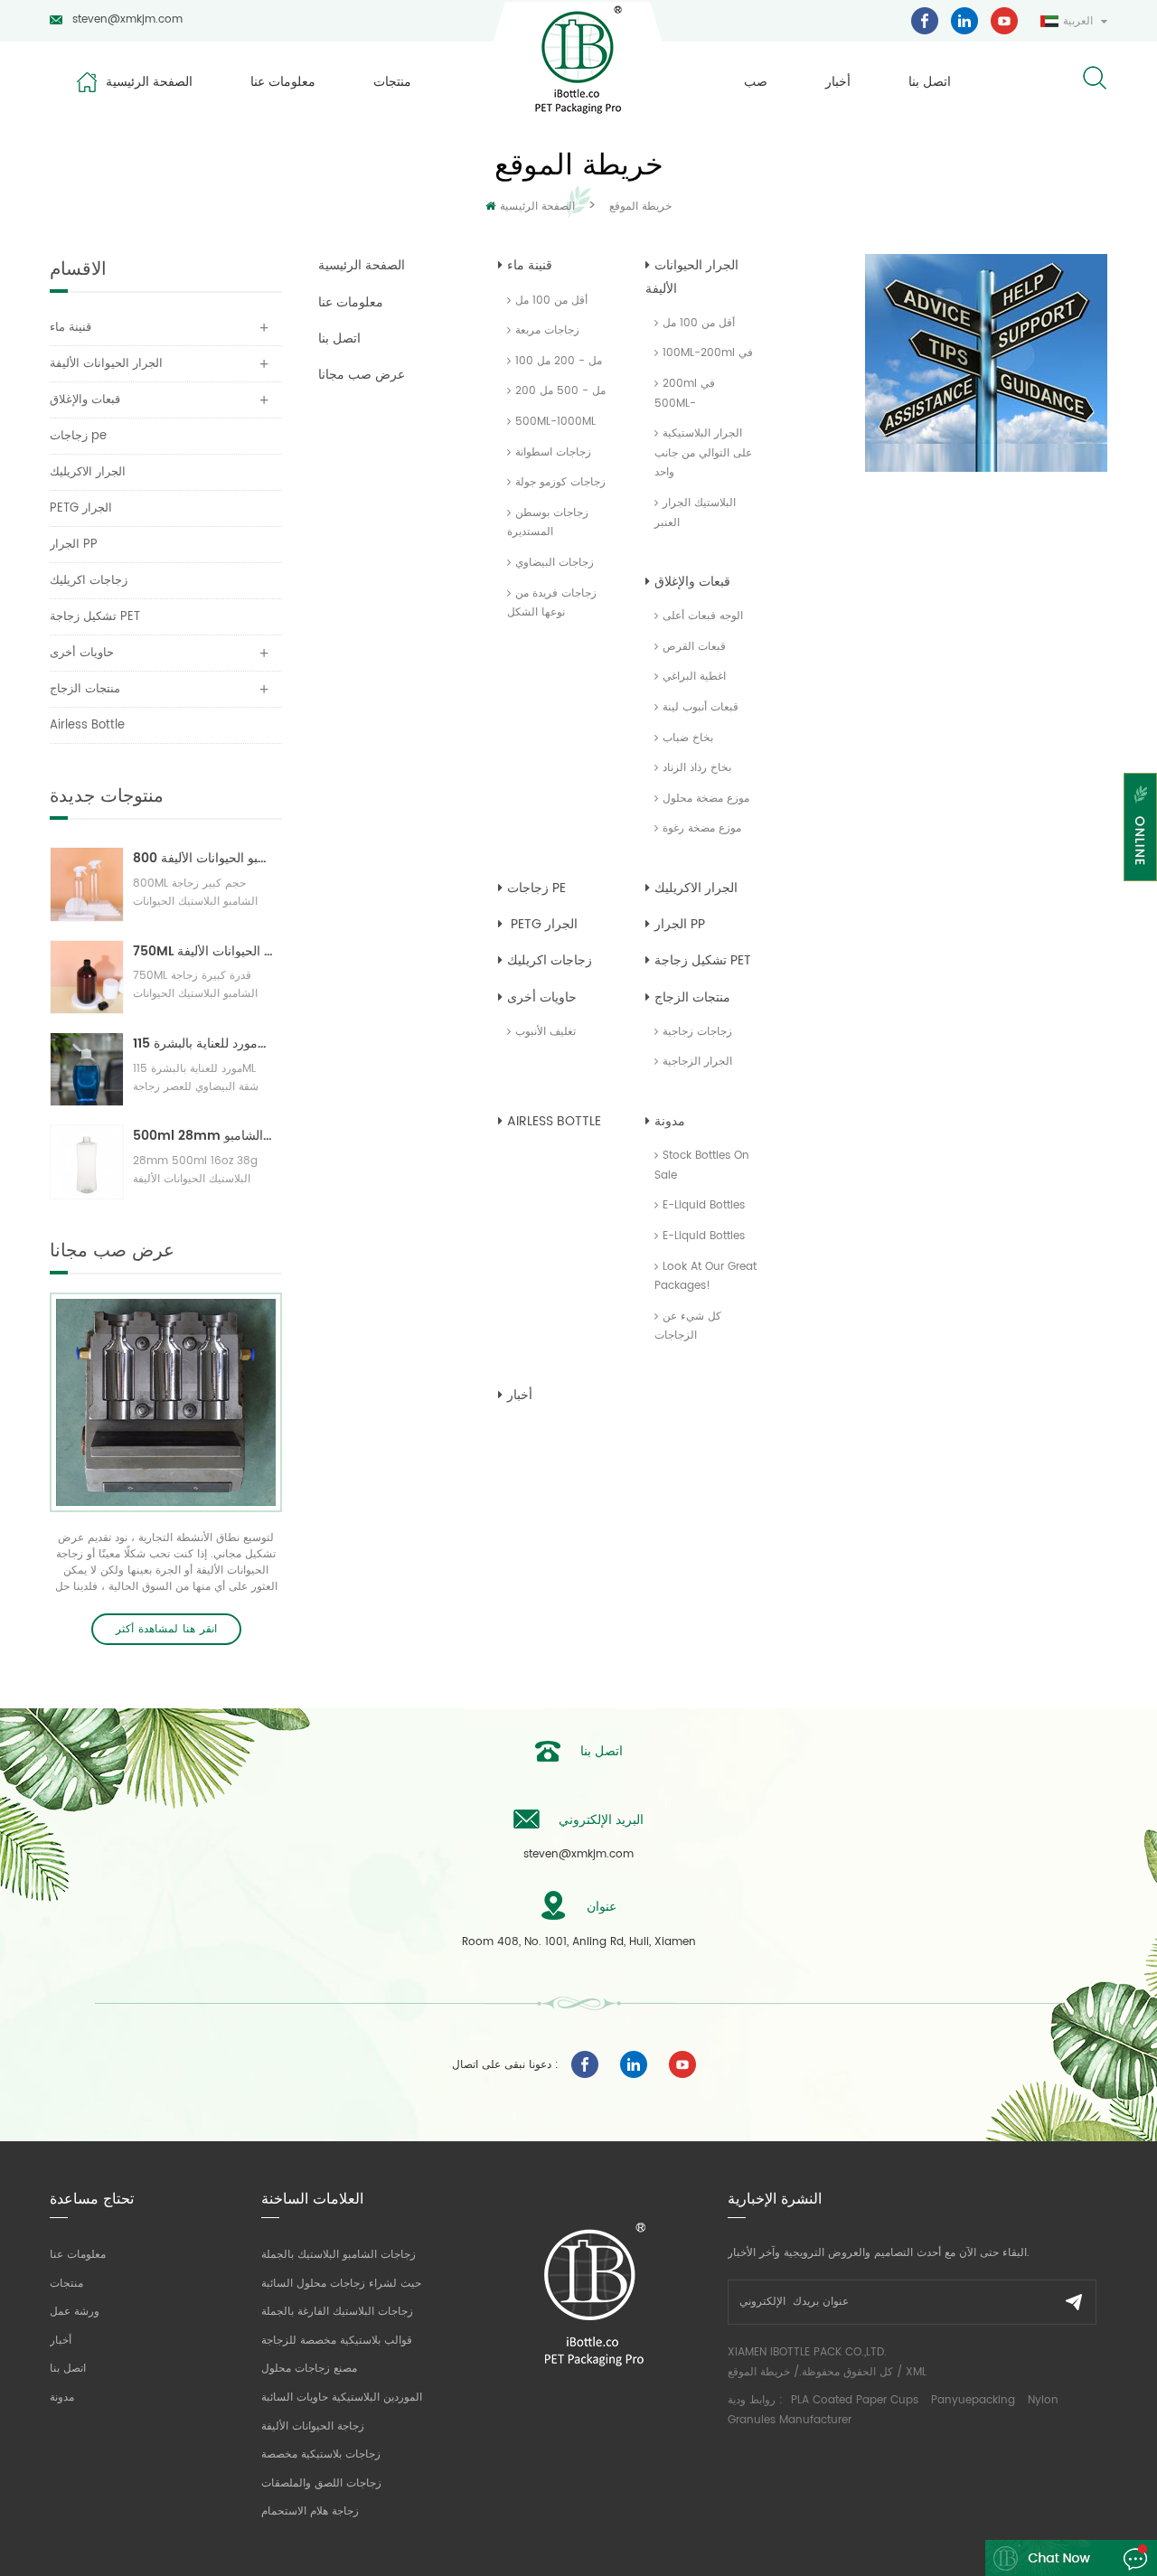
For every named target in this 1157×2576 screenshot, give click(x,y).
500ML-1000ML (555, 422)
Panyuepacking (973, 2400)
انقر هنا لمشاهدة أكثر (166, 1629)
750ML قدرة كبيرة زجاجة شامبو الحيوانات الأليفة (203, 951)
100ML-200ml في (708, 353)
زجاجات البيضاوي (555, 563)
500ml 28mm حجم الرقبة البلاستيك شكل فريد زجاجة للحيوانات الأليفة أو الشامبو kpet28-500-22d (203, 1136)
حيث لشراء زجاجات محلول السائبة (341, 2284)
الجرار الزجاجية (697, 1062)
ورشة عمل (75, 2312)
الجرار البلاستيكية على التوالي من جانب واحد (703, 453)
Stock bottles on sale (702, 1166)
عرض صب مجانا (362, 375)
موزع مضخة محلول (706, 799)
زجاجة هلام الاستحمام (310, 2511)
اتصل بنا (930, 82)
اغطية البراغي (694, 677)
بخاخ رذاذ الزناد (697, 768)
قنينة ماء (530, 265)
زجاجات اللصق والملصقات (321, 2483)
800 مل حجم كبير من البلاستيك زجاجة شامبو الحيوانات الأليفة (203, 858)
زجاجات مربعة (547, 330)
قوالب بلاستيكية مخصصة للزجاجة (337, 2341)
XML (916, 2372)
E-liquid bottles (704, 1205)
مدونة (670, 1121)
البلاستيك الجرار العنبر (695, 513)
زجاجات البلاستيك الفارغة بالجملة (337, 2312)
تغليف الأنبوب (546, 1032)
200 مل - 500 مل (560, 391)
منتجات (392, 82)
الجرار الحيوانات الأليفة (692, 277)
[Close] (1140, 893)
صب (756, 82)
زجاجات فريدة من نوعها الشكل (552, 603)
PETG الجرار (542, 924)
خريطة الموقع (759, 2372)
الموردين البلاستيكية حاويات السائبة (342, 2397)
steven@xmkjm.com (127, 19)
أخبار (838, 82)
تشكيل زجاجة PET (703, 960)
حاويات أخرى (542, 997)
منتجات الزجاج (692, 997)
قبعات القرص (694, 647)
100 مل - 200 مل (559, 361)
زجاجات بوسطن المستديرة (548, 523)
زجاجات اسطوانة (553, 452)
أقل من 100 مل (551, 301)
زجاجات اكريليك (550, 960)
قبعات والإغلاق (692, 582)
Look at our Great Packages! (705, 1277)
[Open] (1140, 827)
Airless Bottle (554, 1121)
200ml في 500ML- (685, 394)
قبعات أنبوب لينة (701, 707)
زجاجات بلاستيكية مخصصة (321, 2454)
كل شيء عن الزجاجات (688, 1326)
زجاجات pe (536, 888)
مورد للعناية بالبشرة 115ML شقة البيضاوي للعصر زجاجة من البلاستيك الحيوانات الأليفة (203, 1044)
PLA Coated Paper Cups (856, 2400)
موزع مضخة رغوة (702, 828)
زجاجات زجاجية (697, 1032)
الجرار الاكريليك (696, 888)
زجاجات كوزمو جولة (560, 482)
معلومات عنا (283, 82)
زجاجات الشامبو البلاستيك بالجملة (339, 2255)
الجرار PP (680, 924)
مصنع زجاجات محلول (309, 2369)
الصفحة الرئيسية (149, 82)
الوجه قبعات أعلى (703, 616)
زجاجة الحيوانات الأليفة (313, 2426)
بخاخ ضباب (688, 738)
